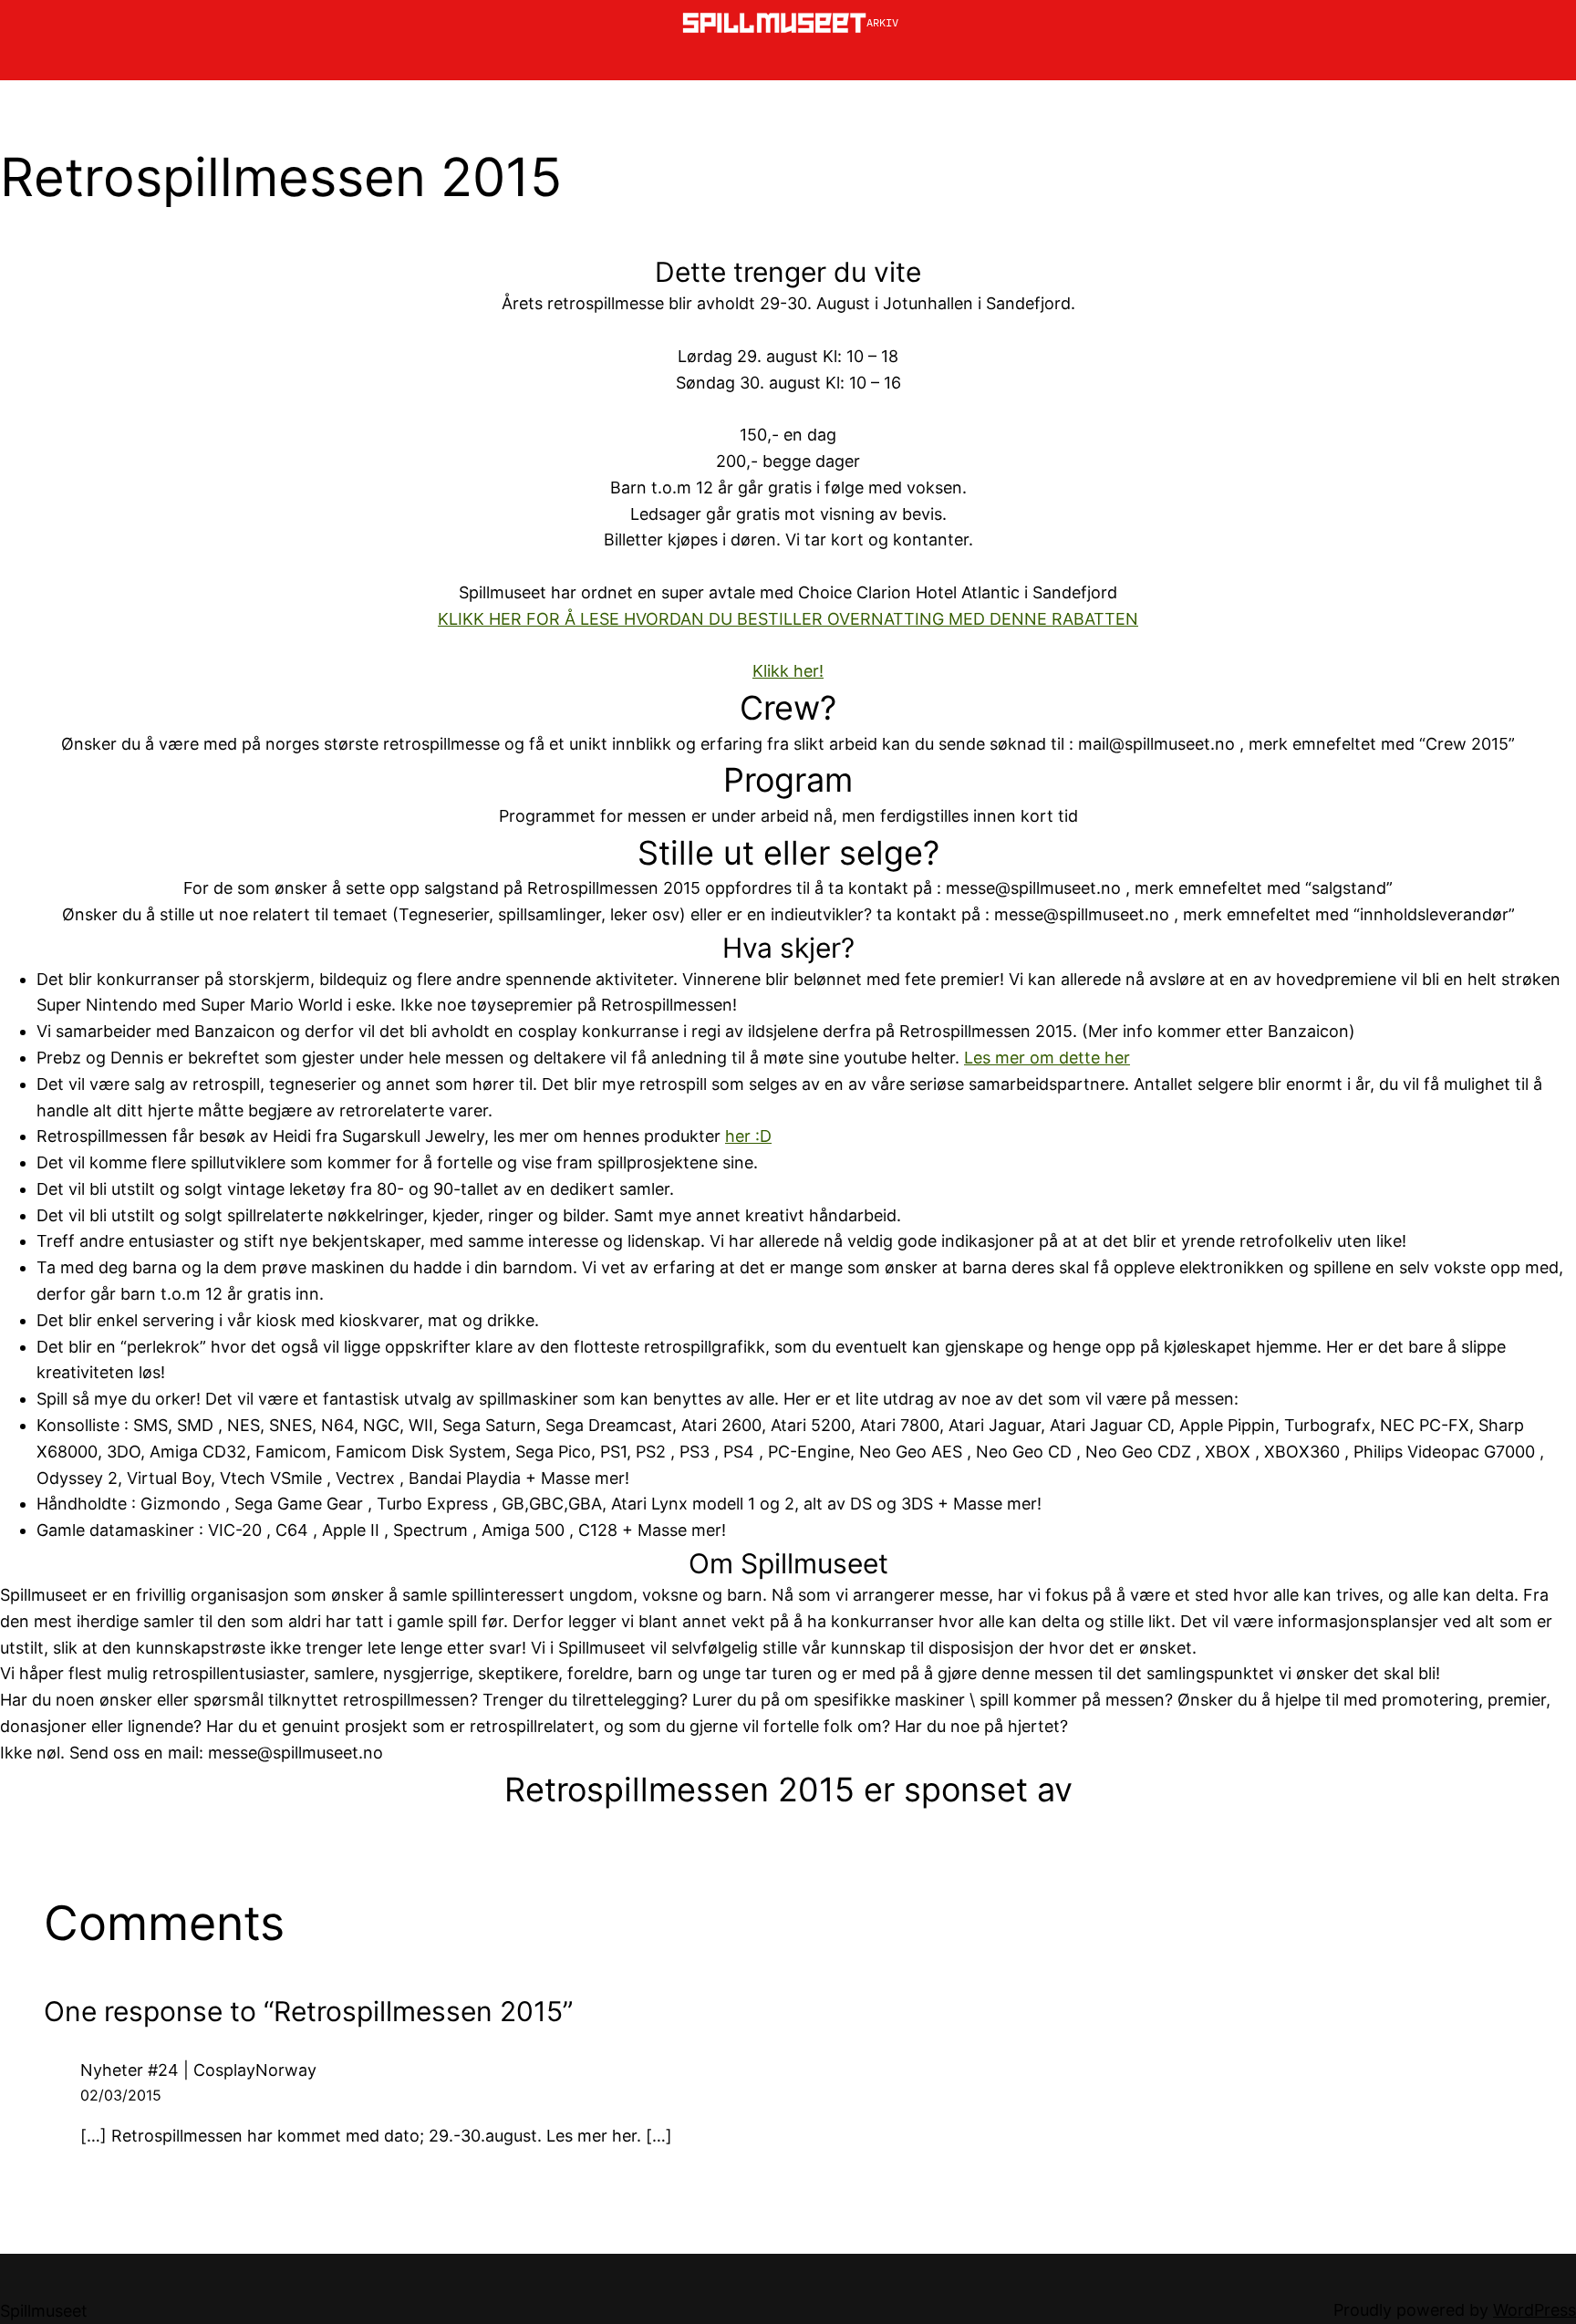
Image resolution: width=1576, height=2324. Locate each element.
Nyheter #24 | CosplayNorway (198, 2070)
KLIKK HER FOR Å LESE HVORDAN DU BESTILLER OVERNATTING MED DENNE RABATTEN (788, 619)
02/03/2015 (121, 2095)
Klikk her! (788, 671)
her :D (748, 1136)
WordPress (1535, 2310)
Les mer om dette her (1047, 1058)
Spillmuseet (44, 2311)
